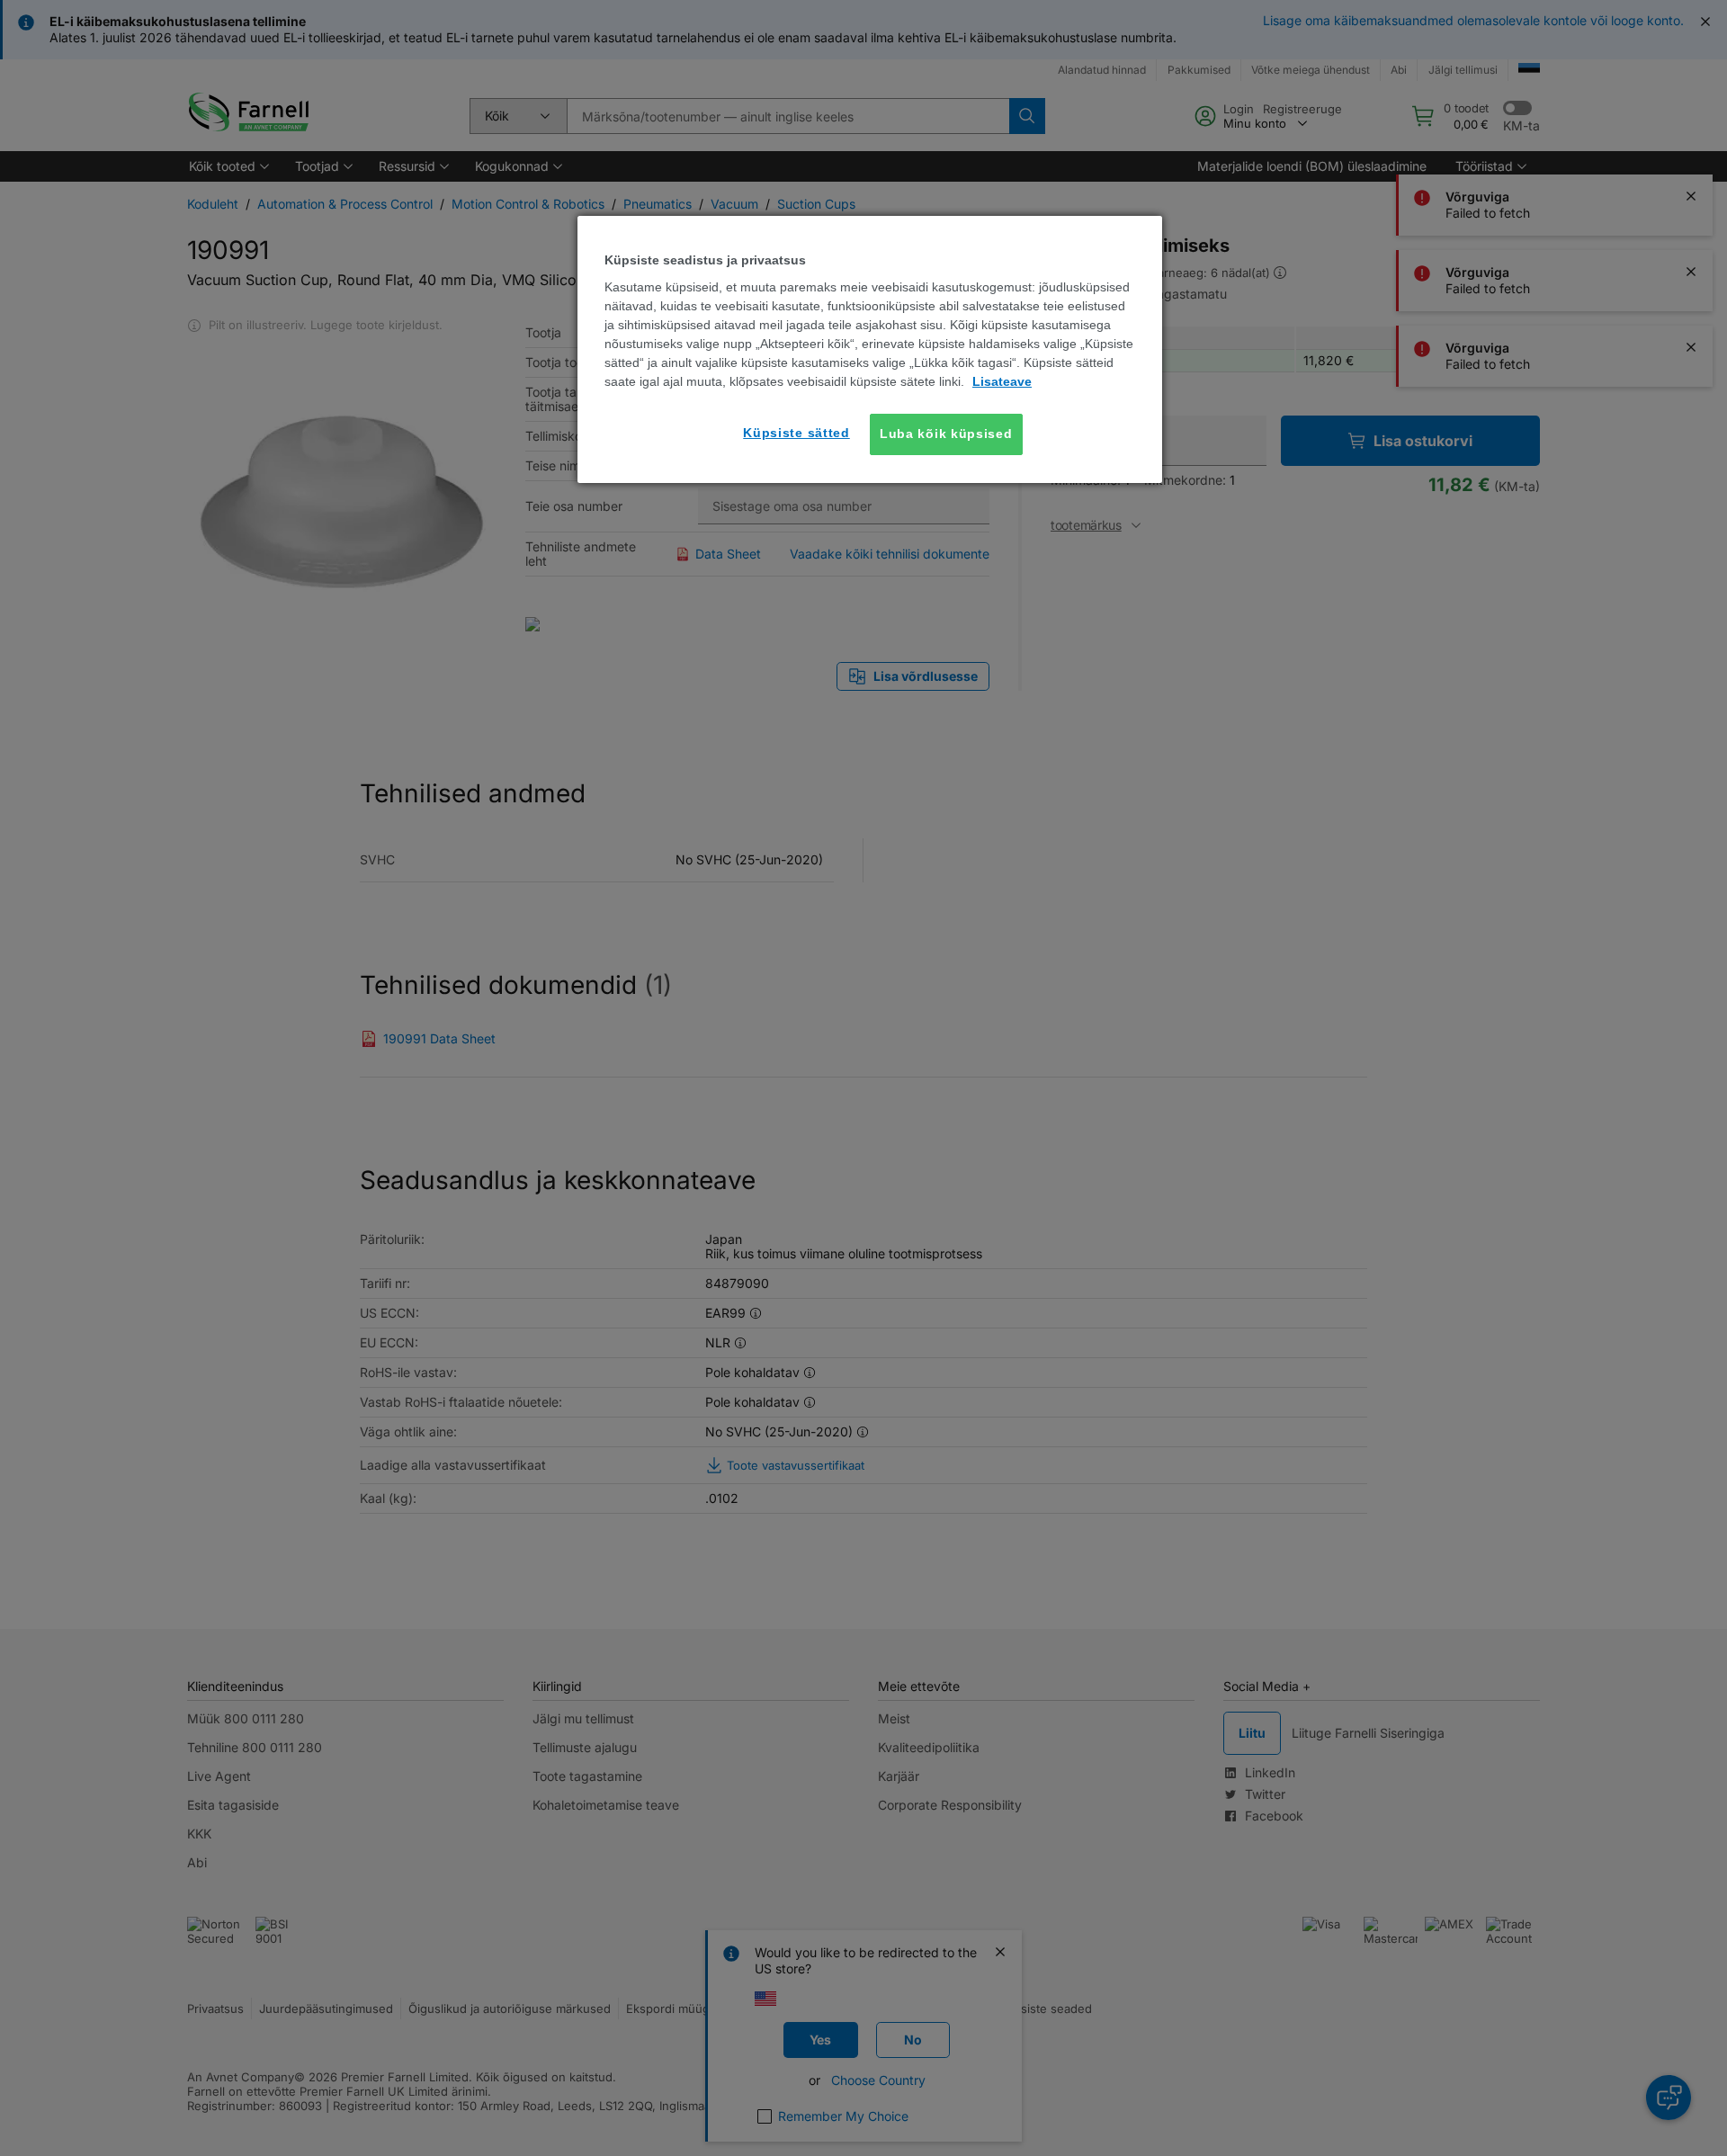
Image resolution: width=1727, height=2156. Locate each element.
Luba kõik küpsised (946, 434)
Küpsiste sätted (796, 433)
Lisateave (1002, 381)
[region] (870, 349)
